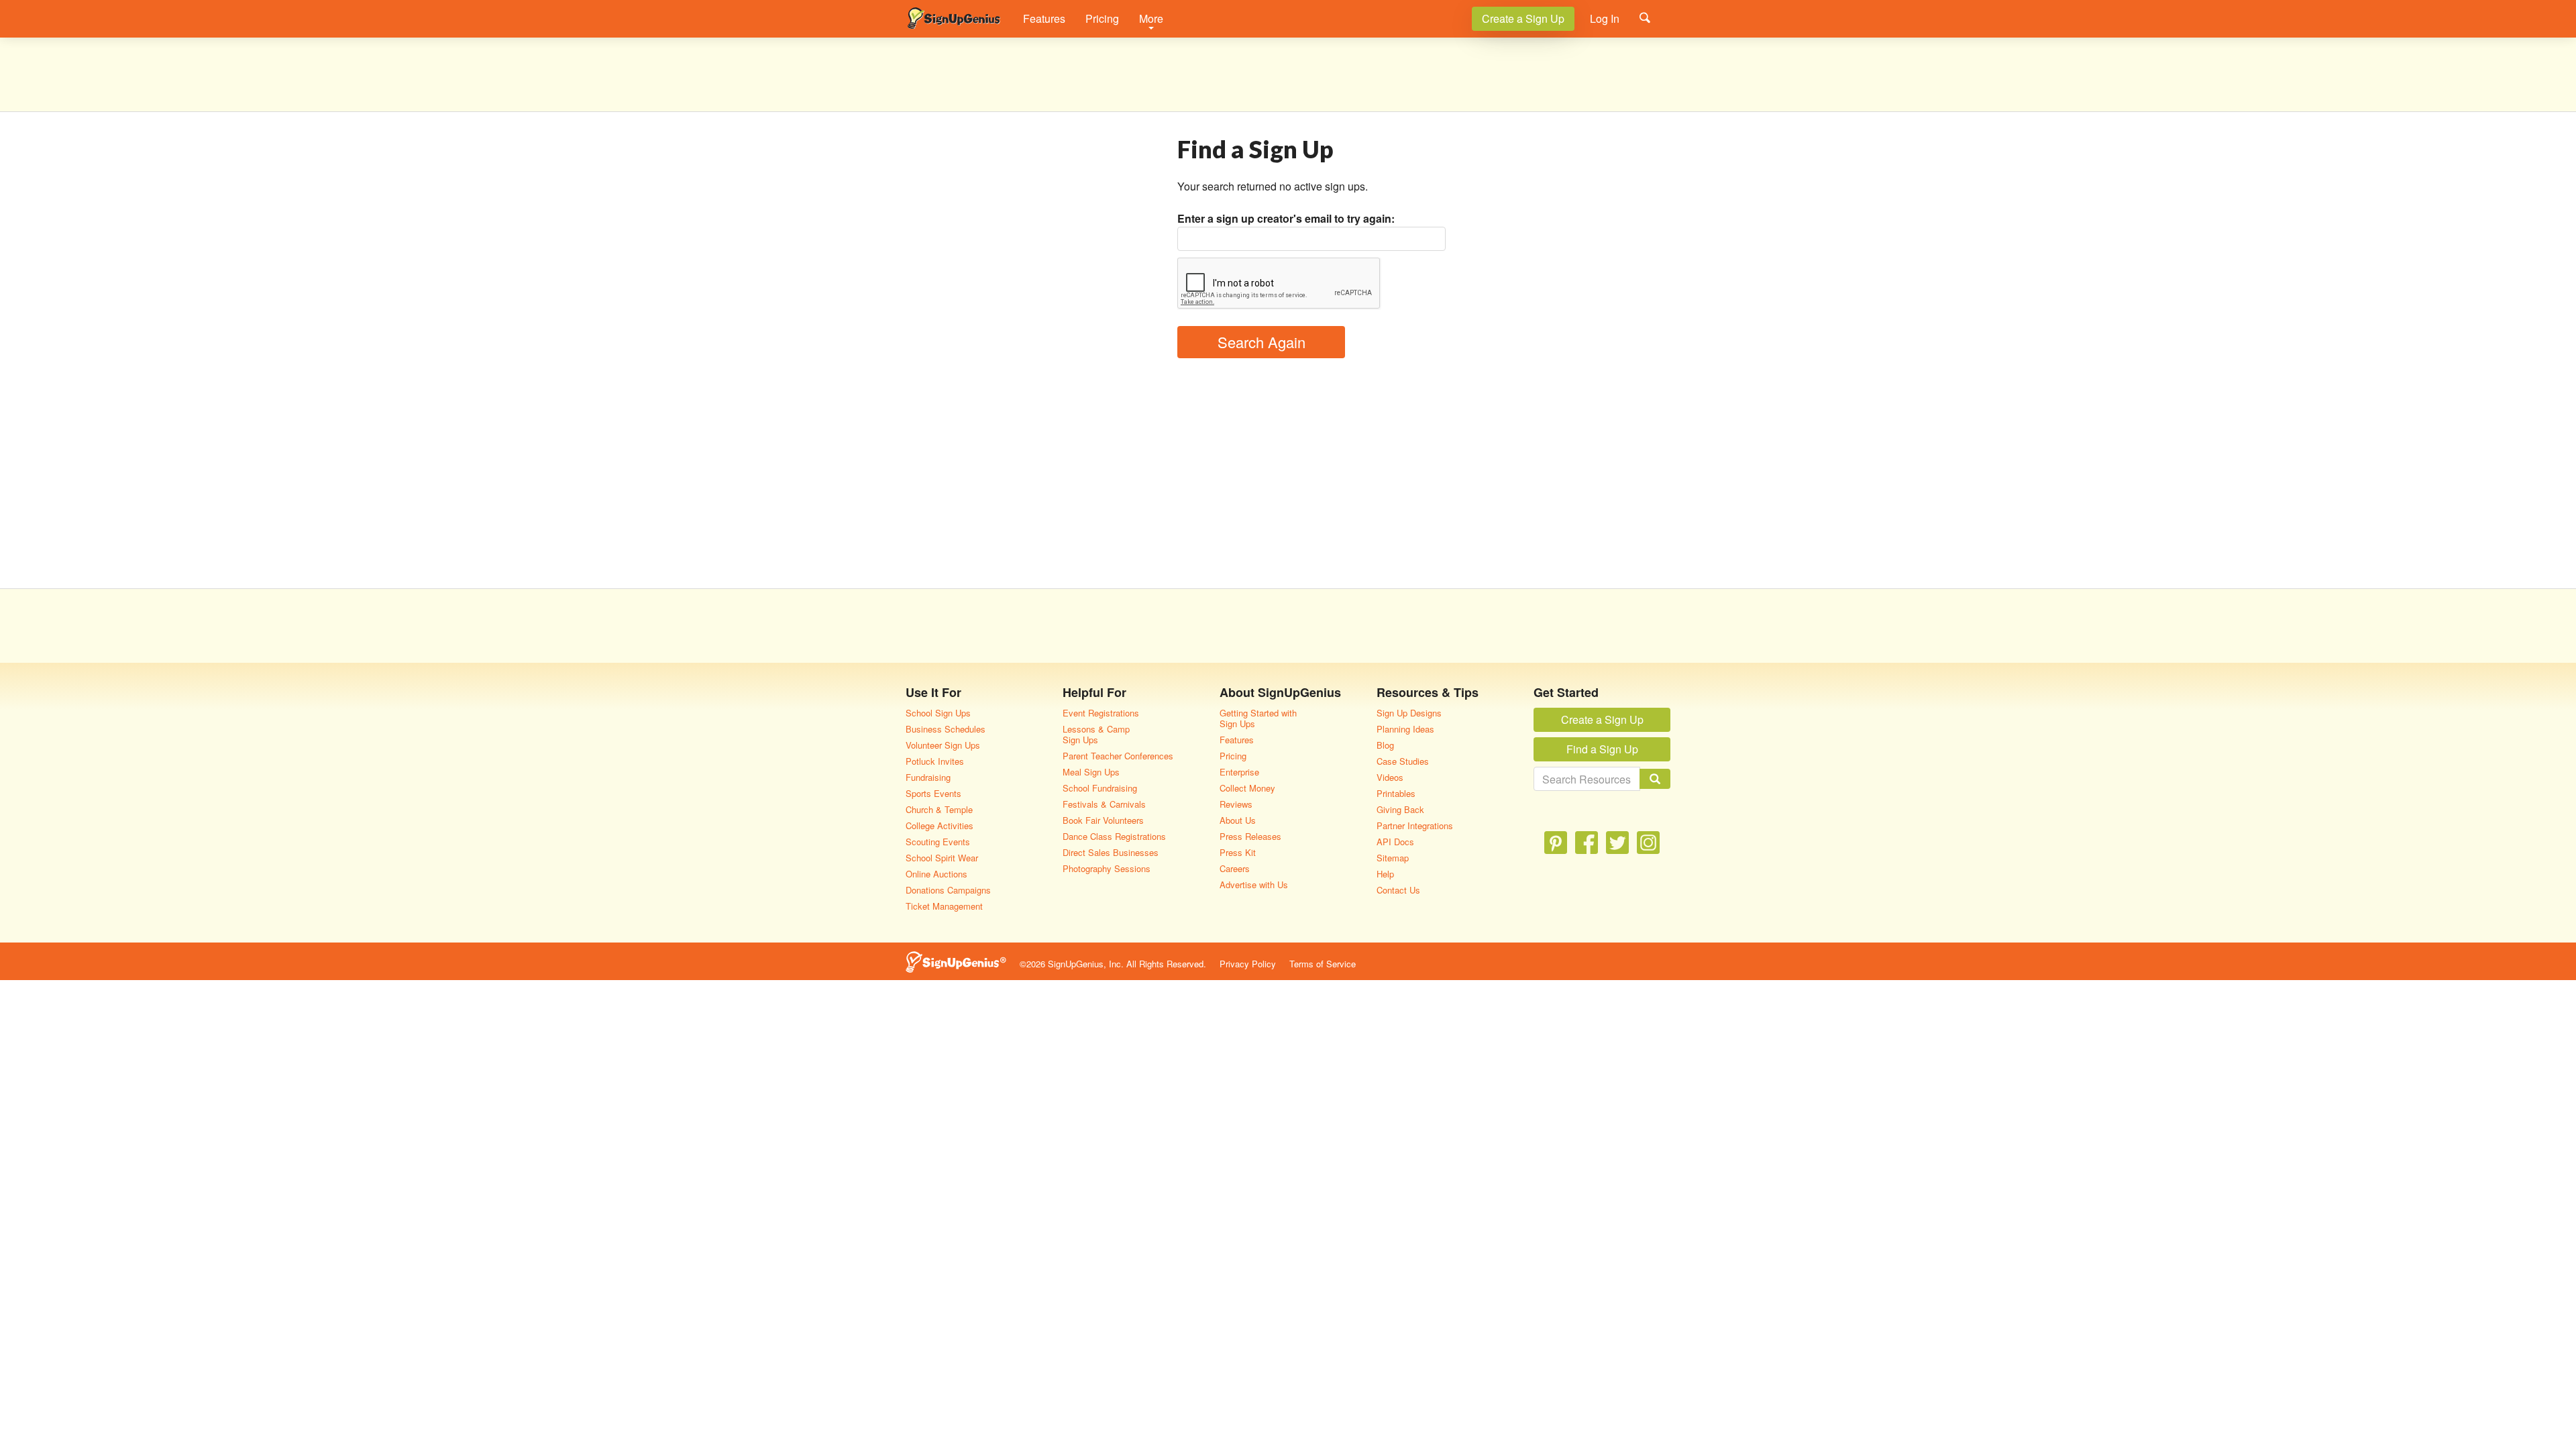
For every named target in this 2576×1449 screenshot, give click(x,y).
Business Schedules (946, 729)
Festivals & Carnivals (1104, 804)
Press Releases (1250, 836)
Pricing (1102, 18)
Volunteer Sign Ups (943, 745)
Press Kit (1238, 852)
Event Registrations (1101, 713)
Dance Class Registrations (1114, 836)
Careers (1235, 868)
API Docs (1395, 842)
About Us (1238, 820)
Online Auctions (936, 874)
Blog (1385, 745)
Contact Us (1398, 890)
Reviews (1236, 804)
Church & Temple (939, 809)
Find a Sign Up (1602, 749)
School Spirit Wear (942, 858)
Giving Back (1400, 809)
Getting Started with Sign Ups (1258, 718)
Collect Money (1247, 788)
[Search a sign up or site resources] (1645, 17)
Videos (1390, 777)
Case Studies (1403, 761)
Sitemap (1393, 858)
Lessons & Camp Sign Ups (1096, 734)
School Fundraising (1100, 788)
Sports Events (933, 793)
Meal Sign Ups (1091, 772)
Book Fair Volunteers (1103, 820)
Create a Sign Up (1523, 18)
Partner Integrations (1415, 825)
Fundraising (928, 777)
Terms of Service (1323, 964)
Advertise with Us (1254, 884)
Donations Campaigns (948, 890)
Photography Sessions (1107, 868)
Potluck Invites (935, 761)
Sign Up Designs (1409, 713)
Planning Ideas (1405, 729)
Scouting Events (938, 842)
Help (1385, 874)
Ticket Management (944, 906)
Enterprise (1239, 772)
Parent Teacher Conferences (1118, 756)
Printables (1396, 793)
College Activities (940, 825)
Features (1044, 18)
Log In (1605, 18)
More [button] (1151, 18)
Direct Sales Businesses (1111, 852)
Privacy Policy (1248, 964)
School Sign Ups (938, 713)
